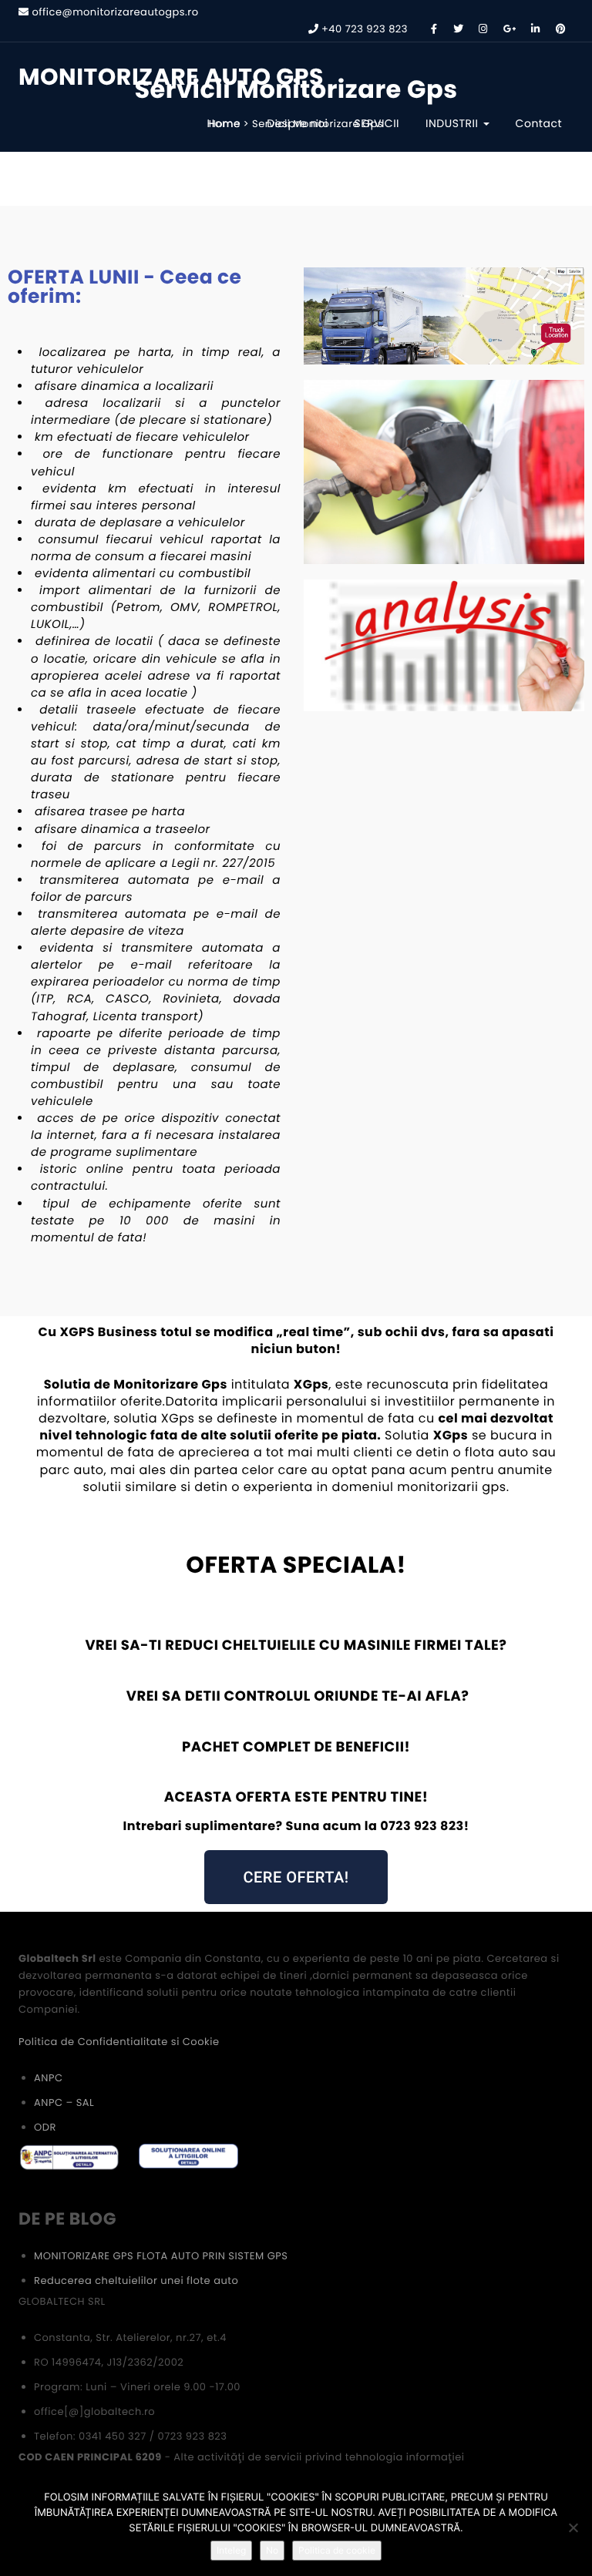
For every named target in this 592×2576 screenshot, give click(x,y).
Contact (539, 123)
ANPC (48, 2078)
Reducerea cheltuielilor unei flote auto (136, 2280)
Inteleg (231, 2550)
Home (224, 123)
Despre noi (297, 123)
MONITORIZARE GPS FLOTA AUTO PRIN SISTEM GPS (161, 2256)
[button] (296, 1877)
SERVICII (377, 123)
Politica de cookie (337, 2550)
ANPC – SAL (64, 2102)
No (272, 2550)
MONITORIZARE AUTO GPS (171, 77)
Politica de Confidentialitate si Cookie (119, 2042)
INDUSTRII (454, 123)
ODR (45, 2127)
